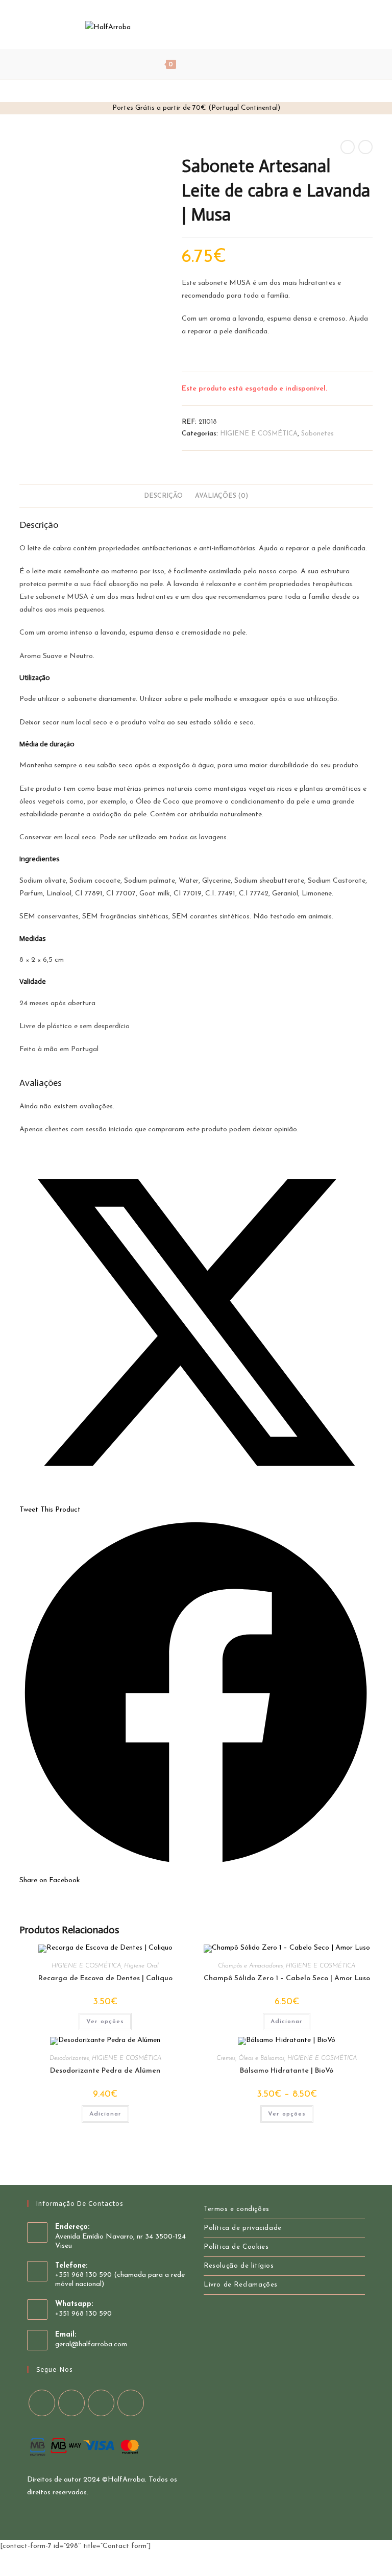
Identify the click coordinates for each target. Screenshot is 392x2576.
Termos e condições (237, 2209)
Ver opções (105, 2022)
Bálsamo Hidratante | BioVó (287, 2071)
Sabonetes (317, 434)
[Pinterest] (277, 27)
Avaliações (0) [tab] (222, 496)
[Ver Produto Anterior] (348, 147)
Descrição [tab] (163, 496)
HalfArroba (126, 2480)
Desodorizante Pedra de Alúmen (105, 2071)
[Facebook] (264, 27)
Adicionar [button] (287, 2022)
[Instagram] (291, 27)
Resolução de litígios (239, 2266)
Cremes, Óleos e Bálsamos (250, 2058)
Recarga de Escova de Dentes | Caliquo (105, 1978)
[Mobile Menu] (203, 64)
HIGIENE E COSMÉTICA (259, 434)
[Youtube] (305, 27)
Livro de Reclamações (241, 2285)
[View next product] (365, 147)
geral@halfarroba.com (91, 2344)
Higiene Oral (141, 1966)
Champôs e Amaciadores (250, 1966)
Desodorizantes (69, 2058)
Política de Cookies (236, 2247)
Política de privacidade (243, 2228)
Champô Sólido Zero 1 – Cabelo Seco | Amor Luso (287, 1978)
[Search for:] (233, 64)
